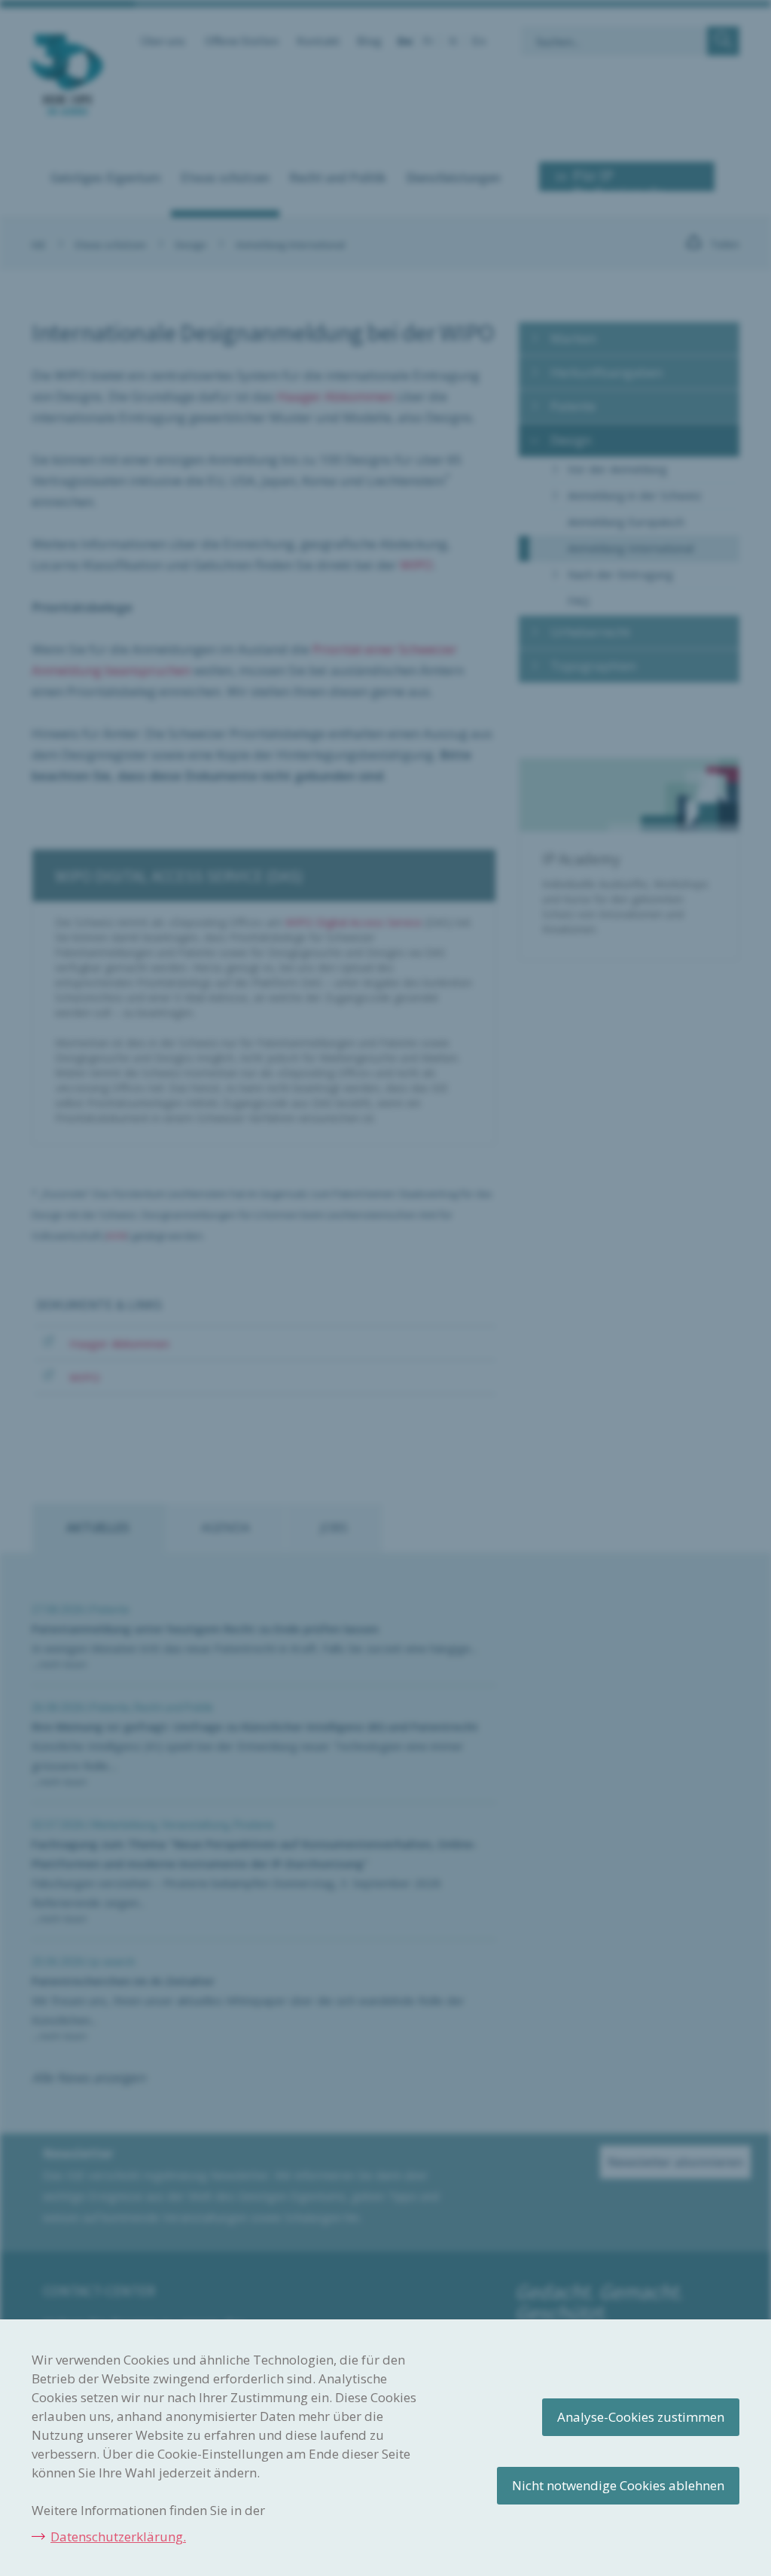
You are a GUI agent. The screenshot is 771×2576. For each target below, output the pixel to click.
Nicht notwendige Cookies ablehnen (618, 2485)
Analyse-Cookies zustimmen (641, 2417)
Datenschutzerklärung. (118, 2536)
